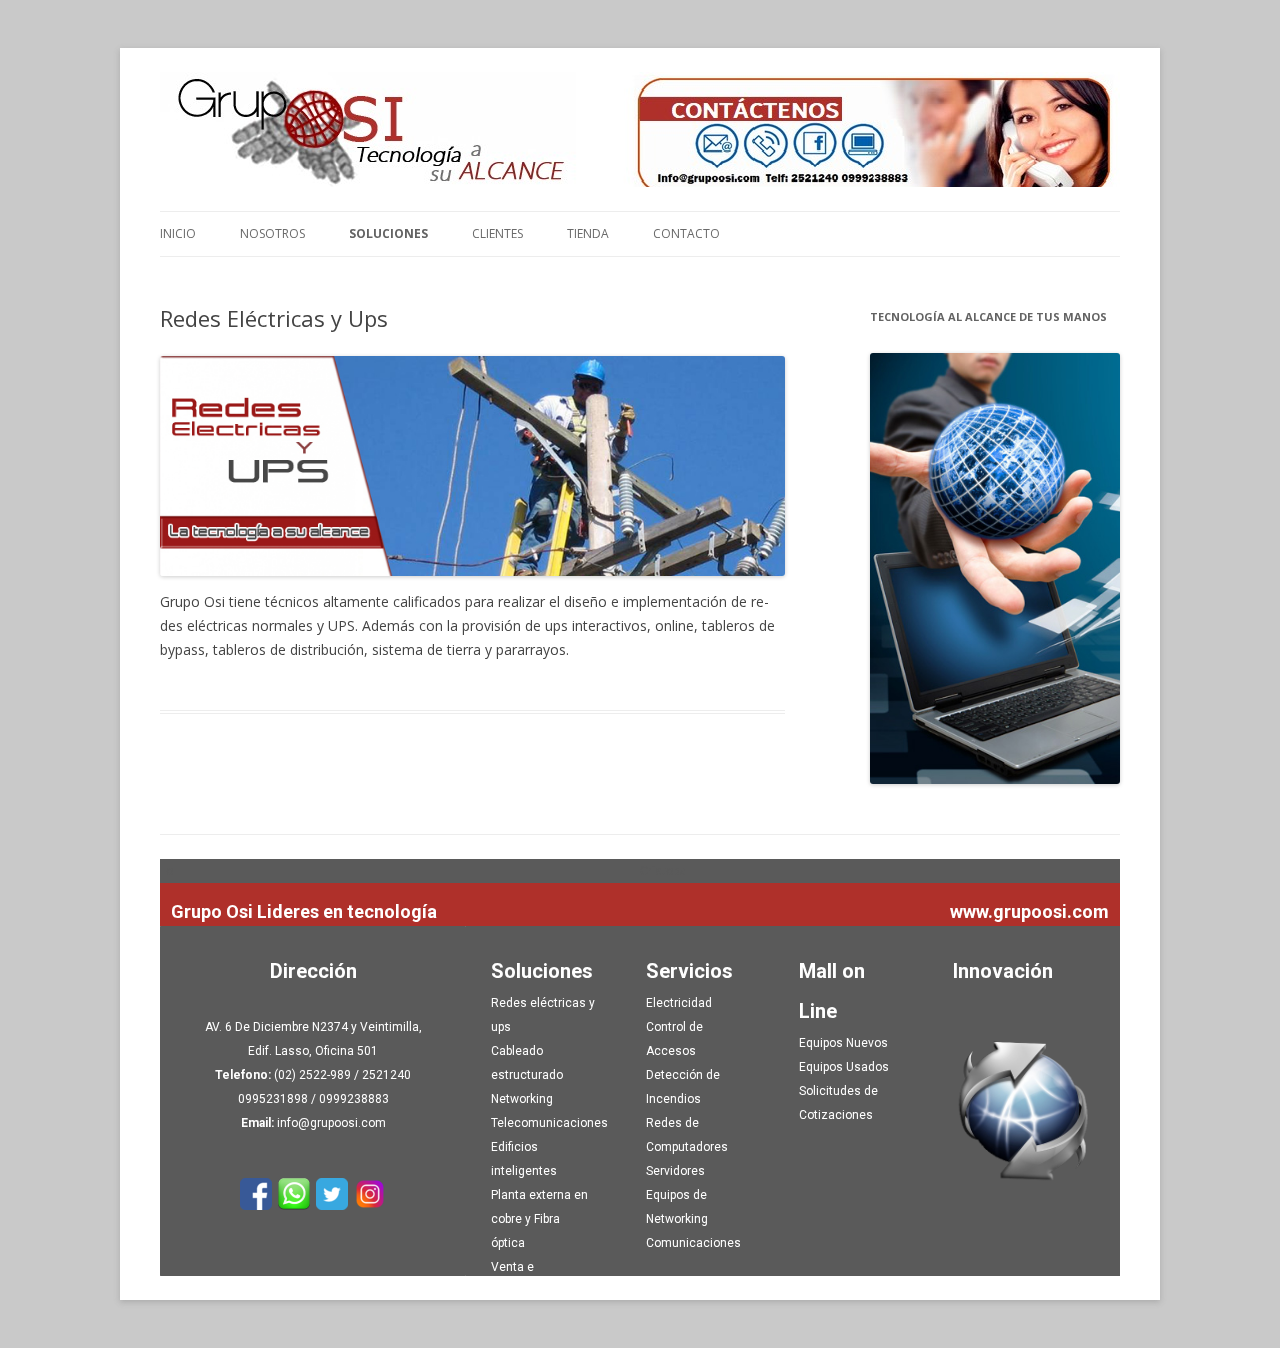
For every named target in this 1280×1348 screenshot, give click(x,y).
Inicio (178, 233)
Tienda (588, 233)
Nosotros (272, 233)
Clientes (497, 233)
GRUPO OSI (640, 129)
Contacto (686, 233)
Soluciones (388, 233)
